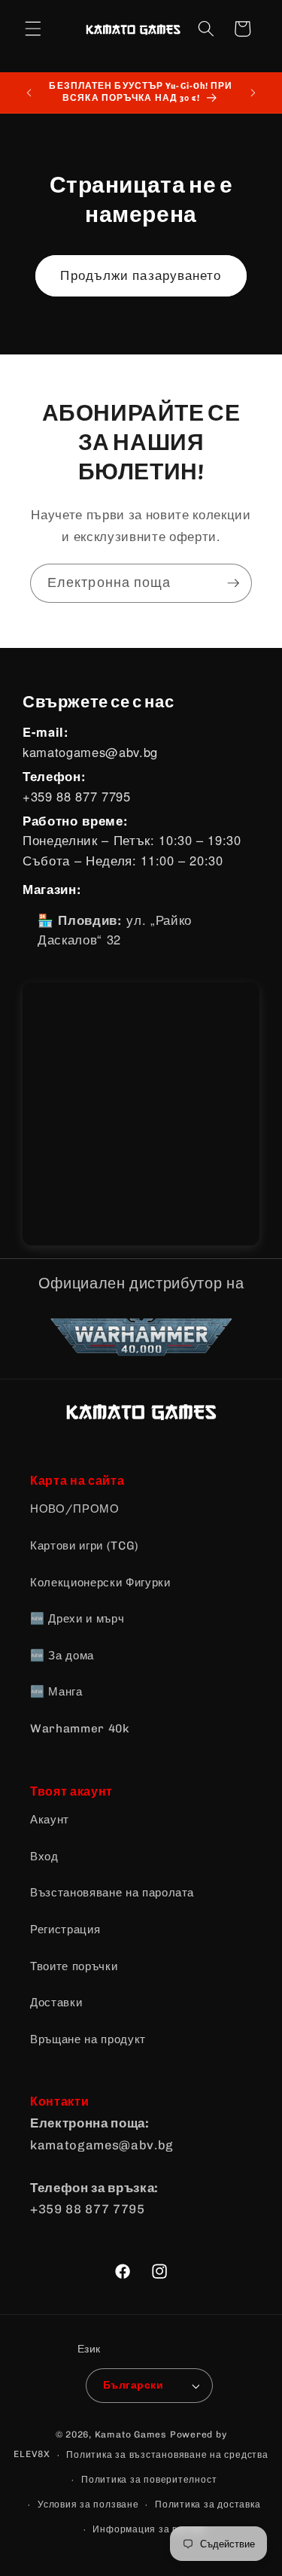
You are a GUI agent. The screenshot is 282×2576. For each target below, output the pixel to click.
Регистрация (65, 1930)
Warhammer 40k (80, 1729)
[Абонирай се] (233, 583)
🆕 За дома (62, 1656)
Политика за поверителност (149, 2480)
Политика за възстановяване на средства (167, 2455)
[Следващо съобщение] (253, 93)
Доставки (56, 2003)
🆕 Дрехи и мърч (77, 1619)
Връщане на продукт (88, 2039)
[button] (33, 29)
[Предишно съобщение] (29, 93)
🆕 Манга (56, 1692)
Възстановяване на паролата (112, 1893)
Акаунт (50, 1820)
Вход (44, 1857)
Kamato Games (131, 2435)
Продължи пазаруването (141, 275)
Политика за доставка (208, 2505)
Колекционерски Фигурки (100, 1583)
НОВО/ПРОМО (75, 1509)
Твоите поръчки (74, 1966)
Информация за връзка (149, 2529)
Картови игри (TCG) (85, 1546)
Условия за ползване (88, 2505)
